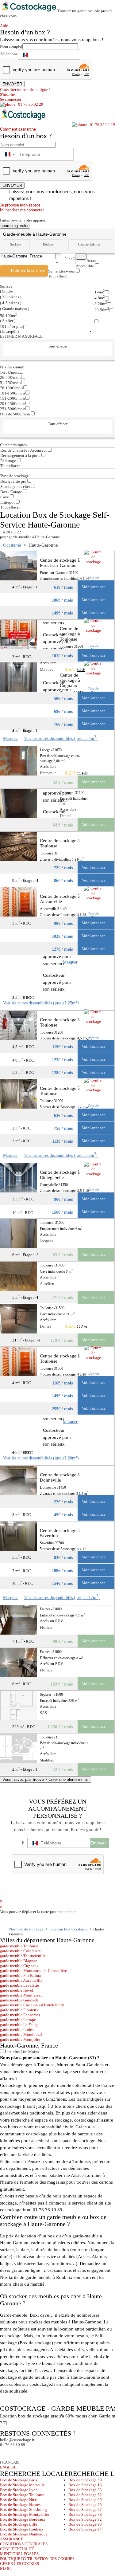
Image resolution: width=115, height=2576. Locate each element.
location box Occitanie (68, 1929)
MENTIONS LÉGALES (19, 2554)
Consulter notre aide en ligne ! (25, 90)
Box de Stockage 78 (85, 2514)
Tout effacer (58, 276)
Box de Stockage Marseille (22, 2485)
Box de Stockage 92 (85, 2519)
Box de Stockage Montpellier (25, 2514)
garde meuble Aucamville (21, 1980)
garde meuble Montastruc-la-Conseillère (33, 1971)
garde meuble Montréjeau (21, 1995)
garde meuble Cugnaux (19, 1966)
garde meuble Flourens (19, 2010)
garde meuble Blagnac (19, 1961)
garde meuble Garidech (19, 2000)
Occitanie (12, 545)
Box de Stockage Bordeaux (23, 2519)
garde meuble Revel (17, 1990)
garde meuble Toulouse (19, 1946)
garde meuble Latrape (18, 2020)
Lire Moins (29, 2052)
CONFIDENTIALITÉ (17, 2549)
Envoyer (98, 1843)
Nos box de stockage (26, 1929)
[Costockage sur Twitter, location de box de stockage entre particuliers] (17, 2453)
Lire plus (12, 2052)
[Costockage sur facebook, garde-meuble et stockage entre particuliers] (6, 2453)
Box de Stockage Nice (18, 2500)
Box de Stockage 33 (85, 2490)
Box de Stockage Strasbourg (23, 2509)
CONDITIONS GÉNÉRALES (24, 2544)
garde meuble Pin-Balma (20, 1975)
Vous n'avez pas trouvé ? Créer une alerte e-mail (46, 1779)
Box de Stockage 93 (85, 2524)
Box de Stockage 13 (85, 2485)
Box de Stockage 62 (85, 2495)
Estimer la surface (28, 271)
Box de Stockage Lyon (19, 2490)
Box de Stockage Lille (19, 2524)
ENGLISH (8, 2467)
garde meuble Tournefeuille (23, 1956)
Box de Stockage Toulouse (22, 2495)
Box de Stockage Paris (19, 2480)
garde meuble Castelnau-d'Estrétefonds (32, 2005)
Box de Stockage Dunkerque (24, 2534)
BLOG (5, 2568)
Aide (6, 26)
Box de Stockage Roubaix (22, 2529)
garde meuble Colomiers (20, 1951)
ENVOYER (12, 84)
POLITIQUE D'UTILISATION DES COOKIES (37, 2559)
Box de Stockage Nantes (20, 2505)
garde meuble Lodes (17, 2030)
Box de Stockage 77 (85, 2509)
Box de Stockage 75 (85, 2505)
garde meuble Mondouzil (21, 2034)
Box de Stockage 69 (85, 2500)
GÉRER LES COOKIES (19, 2564)
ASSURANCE (12, 2539)
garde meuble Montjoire (20, 2039)
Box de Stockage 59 (85, 2480)
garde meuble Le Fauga (19, 2025)
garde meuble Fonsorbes (20, 2015)
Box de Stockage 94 (85, 2529)
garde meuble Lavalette (19, 1985)
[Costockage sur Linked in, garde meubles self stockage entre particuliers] (28, 2453)
